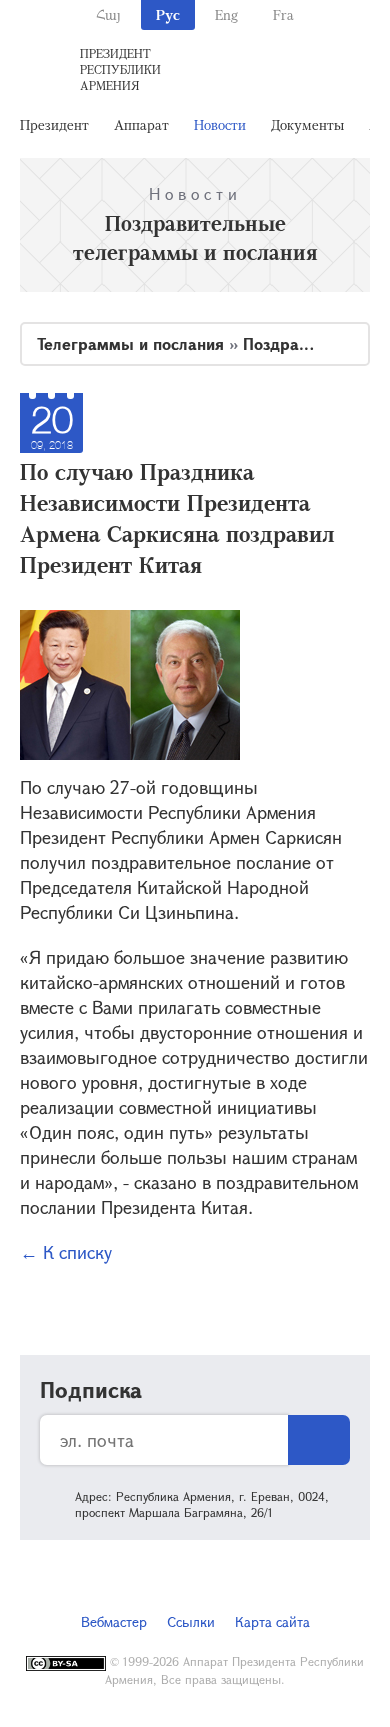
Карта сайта (272, 1621)
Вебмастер (114, 1621)
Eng (226, 14)
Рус (168, 14)
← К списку (66, 1252)
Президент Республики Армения (120, 69)
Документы (307, 124)
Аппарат (141, 124)
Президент (54, 124)
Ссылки (191, 1621)
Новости (220, 124)
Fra (283, 14)
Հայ (108, 14)
